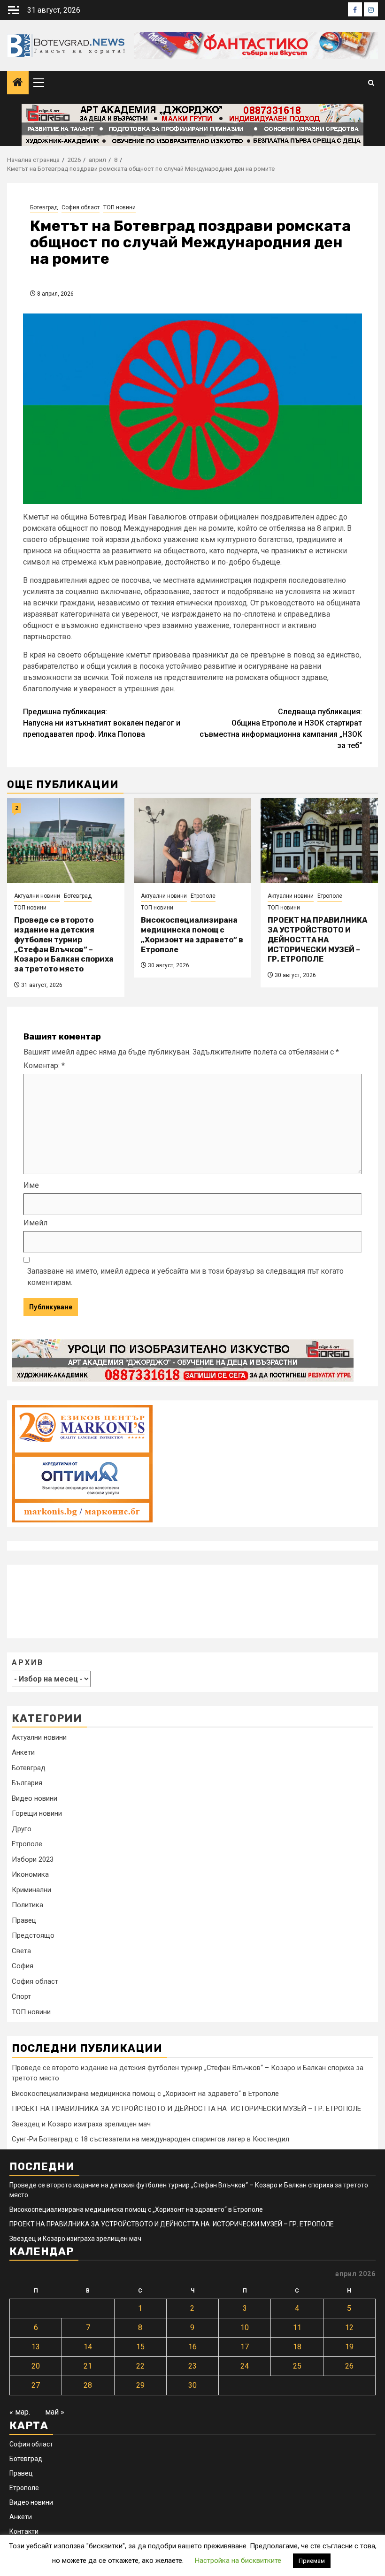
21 (88, 2366)
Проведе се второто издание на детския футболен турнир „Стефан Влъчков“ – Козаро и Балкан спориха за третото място (64, 944)
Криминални (31, 1890)
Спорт (21, 1996)
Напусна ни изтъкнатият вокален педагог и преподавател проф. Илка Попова (102, 723)
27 (36, 2385)
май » (55, 2412)
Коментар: (44, 1066)
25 (297, 2366)
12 (349, 2328)
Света (21, 1951)
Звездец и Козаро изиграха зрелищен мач (81, 2124)
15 (140, 2347)
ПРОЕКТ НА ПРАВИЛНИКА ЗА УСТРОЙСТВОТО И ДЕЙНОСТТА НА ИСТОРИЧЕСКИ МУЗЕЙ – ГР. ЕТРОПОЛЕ (317, 940)
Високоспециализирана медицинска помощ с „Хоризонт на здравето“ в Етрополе (192, 935)
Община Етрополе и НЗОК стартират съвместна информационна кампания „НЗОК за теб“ (281, 729)
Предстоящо (33, 1935)
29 (140, 2385)
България (27, 1783)
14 (88, 2347)
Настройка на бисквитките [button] (238, 2561)
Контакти (24, 2531)
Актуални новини (37, 896)
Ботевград (44, 207)
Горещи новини (37, 1813)
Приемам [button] (312, 2561)
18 (297, 2347)
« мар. (20, 2412)
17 (245, 2347)
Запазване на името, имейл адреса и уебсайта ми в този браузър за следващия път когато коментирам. (185, 1277)
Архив (28, 1663)
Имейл (35, 1223)
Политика (27, 1905)
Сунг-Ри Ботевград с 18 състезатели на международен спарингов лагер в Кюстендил (150, 2139)
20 (36, 2366)
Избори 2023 (33, 1859)
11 (297, 2328)
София (23, 1966)
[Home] (18, 83)
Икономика (30, 1874)
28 (88, 2385)
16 (192, 2347)
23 (192, 2366)
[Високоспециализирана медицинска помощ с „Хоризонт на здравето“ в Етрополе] (192, 841)
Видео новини (35, 1798)
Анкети (23, 1752)
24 (245, 2366)
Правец (24, 1920)
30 (192, 2385)
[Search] (371, 83)
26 (349, 2366)
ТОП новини (119, 207)
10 (245, 2328)
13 (36, 2347)
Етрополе (203, 896)
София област (81, 207)
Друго (22, 1829)
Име (31, 1185)
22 (140, 2366)
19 (349, 2347)
